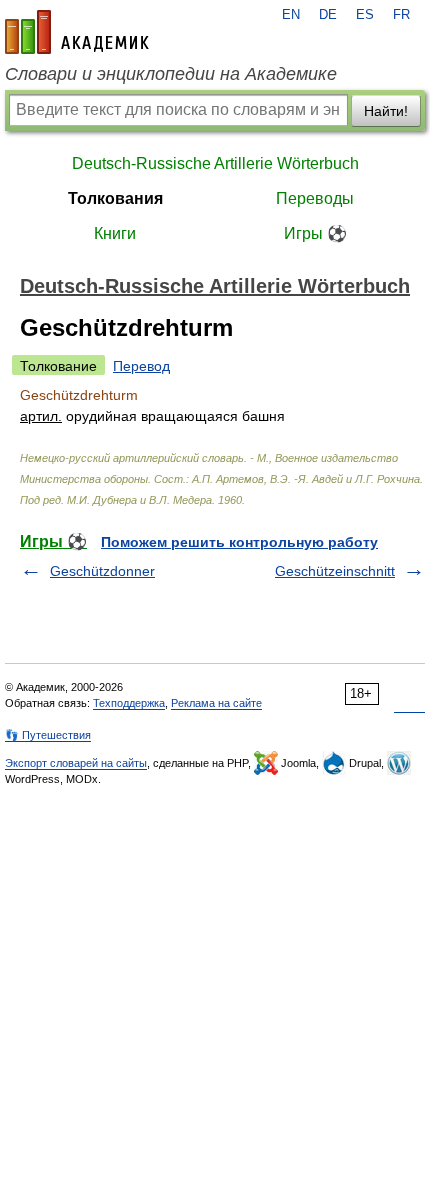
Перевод (141, 366)
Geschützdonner (102, 571)
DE (328, 15)
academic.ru (77, 32)
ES (365, 15)
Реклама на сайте (216, 703)
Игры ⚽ (315, 233)
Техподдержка (129, 703)
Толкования (115, 198)
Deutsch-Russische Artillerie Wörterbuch (215, 163)
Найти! (386, 111)
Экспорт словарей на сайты (76, 763)
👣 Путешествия (48, 735)
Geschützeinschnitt (335, 571)
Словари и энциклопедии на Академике (171, 74)
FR (401, 15)
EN (291, 15)
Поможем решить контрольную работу (239, 542)
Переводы (315, 198)
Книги (115, 233)
